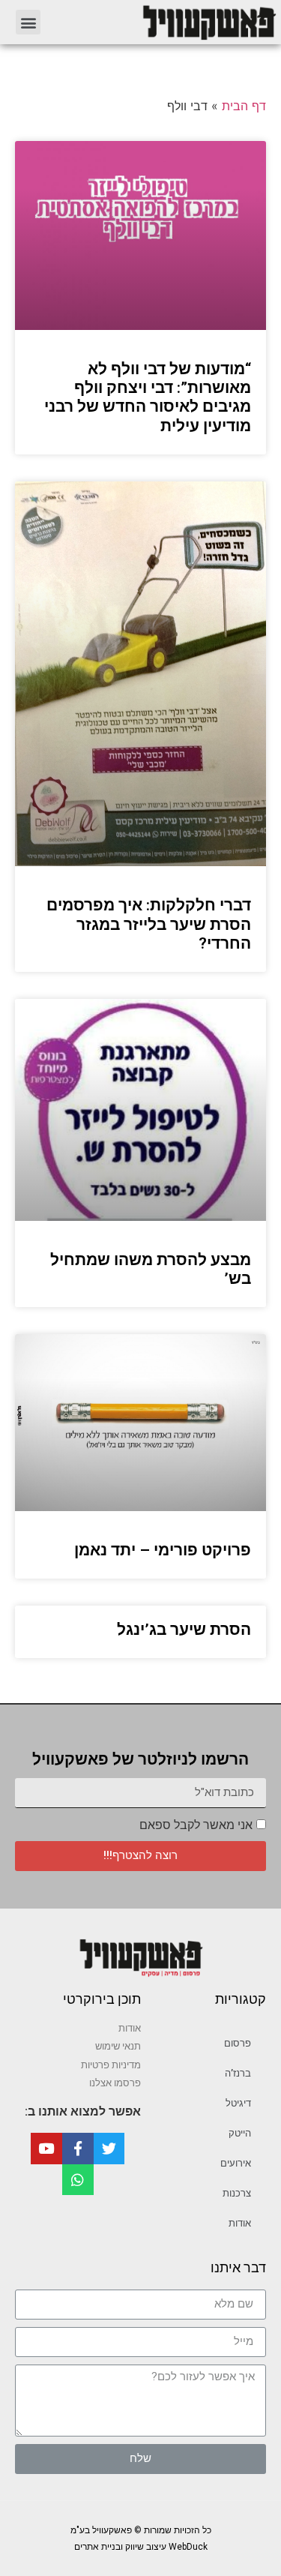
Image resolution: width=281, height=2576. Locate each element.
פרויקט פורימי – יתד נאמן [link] (163, 1550)
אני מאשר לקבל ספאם (196, 1825)
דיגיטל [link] (238, 2103)
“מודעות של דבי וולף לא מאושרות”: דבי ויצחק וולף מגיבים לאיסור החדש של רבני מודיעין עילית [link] (148, 397)
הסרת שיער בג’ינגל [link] (184, 1630)
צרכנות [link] (237, 2193)
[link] (167, 22)
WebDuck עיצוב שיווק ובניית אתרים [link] (141, 2547)
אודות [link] (240, 2223)
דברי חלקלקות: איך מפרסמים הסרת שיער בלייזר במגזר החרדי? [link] (149, 924)
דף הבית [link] (244, 106)
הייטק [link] (240, 2133)
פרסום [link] (238, 2043)
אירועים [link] (236, 2163)
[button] (28, 22)
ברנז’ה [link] (238, 2073)
